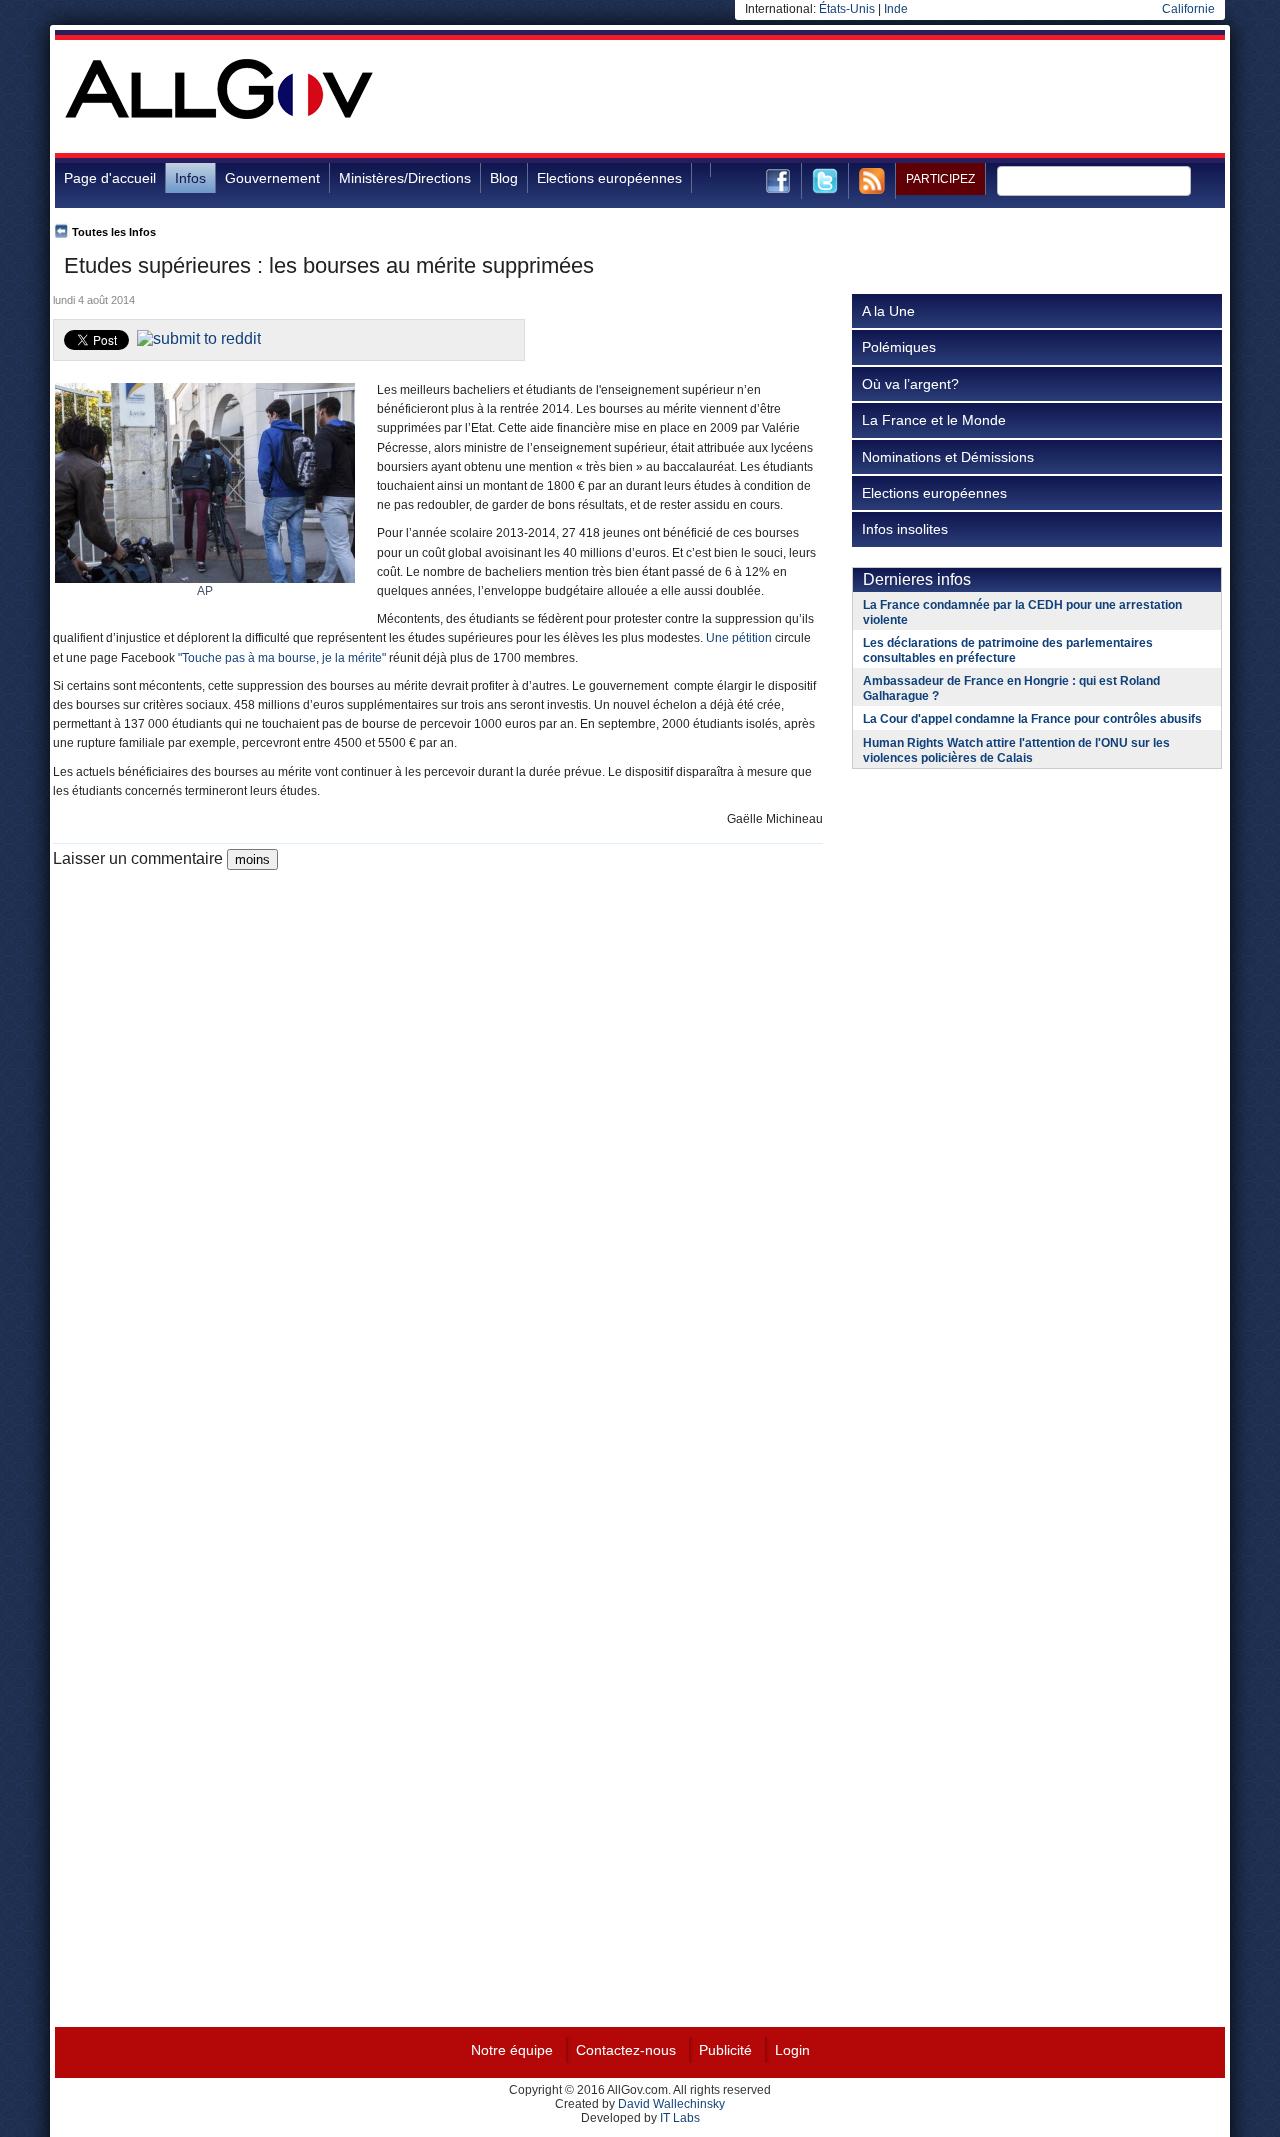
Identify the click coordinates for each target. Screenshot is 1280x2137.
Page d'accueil (110, 178)
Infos (190, 178)
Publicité (725, 2050)
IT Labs (680, 2118)
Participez (940, 179)
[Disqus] (438, 1120)
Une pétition (739, 638)
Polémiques (899, 347)
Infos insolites (905, 529)
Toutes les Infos (114, 232)
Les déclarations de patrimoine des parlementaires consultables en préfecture (1008, 650)
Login (792, 2050)
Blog (504, 178)
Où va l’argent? (910, 384)
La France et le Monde (934, 420)
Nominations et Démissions (948, 457)
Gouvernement (272, 178)
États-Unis (847, 9)
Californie (1188, 9)
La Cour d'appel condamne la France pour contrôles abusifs (1032, 719)
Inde (896, 9)
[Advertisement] (861, 104)
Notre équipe (512, 2050)
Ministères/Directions (405, 178)
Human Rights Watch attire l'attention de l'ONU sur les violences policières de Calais (1016, 750)
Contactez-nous (626, 2050)
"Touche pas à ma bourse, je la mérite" (282, 658)
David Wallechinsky (671, 2104)
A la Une (888, 311)
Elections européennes (609, 178)
